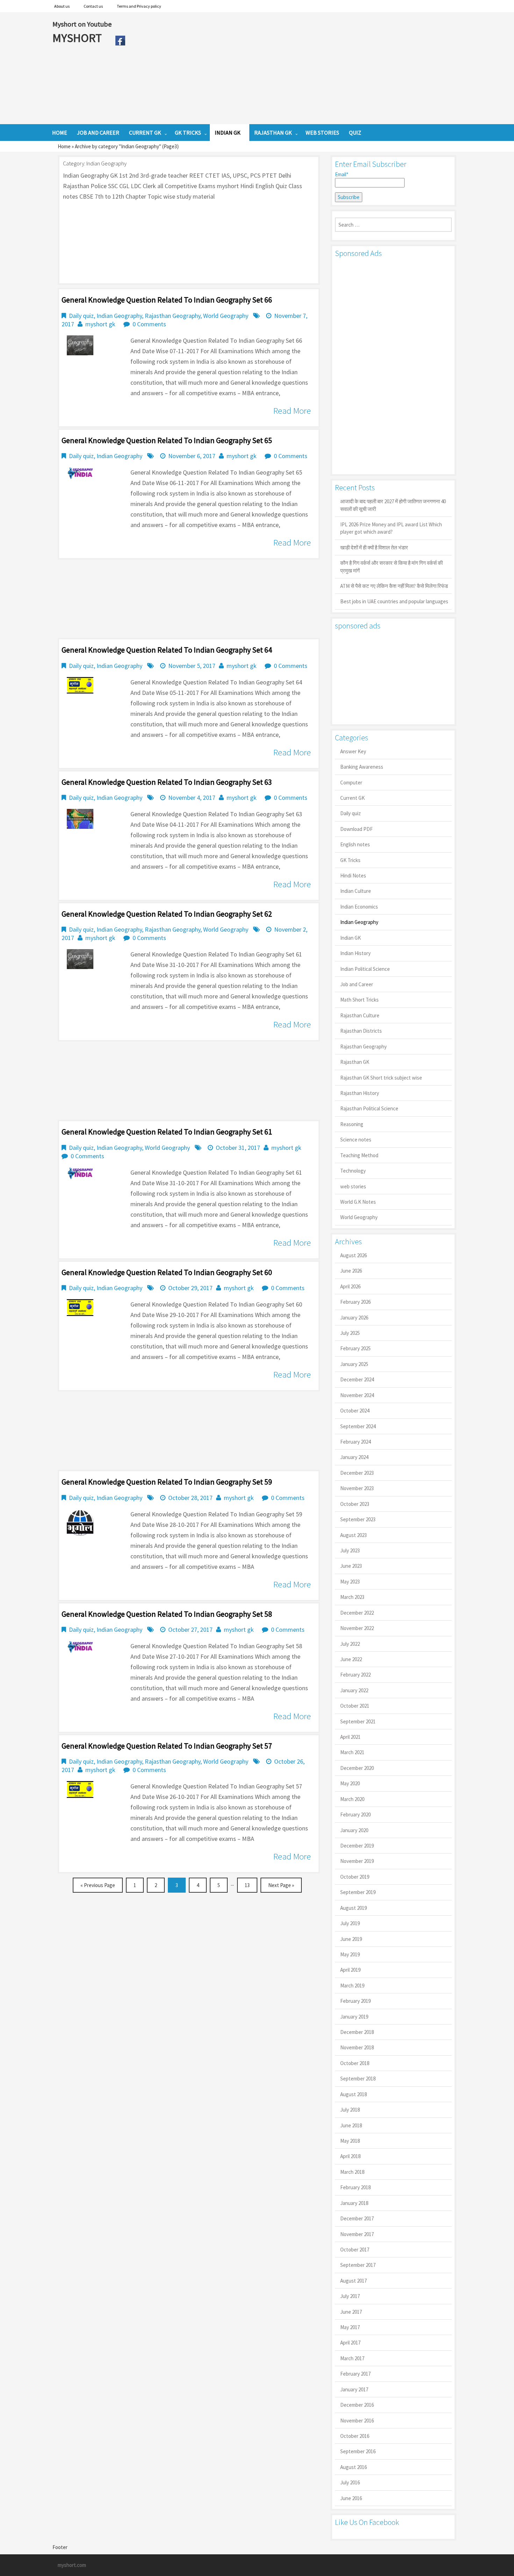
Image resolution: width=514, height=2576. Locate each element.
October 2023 (355, 1504)
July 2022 (350, 1644)
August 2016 (354, 2467)
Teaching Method (359, 1155)
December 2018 (357, 2032)
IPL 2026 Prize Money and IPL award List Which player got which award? (391, 528)
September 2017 (358, 2265)
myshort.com (72, 2565)
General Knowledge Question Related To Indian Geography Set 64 (167, 650)
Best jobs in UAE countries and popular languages (394, 601)
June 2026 (351, 1271)
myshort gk (100, 324)
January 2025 (354, 1364)
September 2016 (358, 2451)
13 (247, 1885)
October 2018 (355, 2063)
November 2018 (357, 2047)
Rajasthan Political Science (369, 1108)
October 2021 (355, 1706)
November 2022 (357, 1628)
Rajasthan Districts (361, 1031)
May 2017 (350, 2327)
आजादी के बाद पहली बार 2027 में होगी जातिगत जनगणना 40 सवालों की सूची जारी (393, 505)
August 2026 (354, 1255)
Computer (351, 782)
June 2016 (351, 2498)
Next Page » (281, 1885)
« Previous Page (98, 1885)
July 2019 (350, 1923)
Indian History (355, 953)
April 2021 (350, 1737)
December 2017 (357, 2218)
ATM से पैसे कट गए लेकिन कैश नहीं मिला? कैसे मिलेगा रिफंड (394, 586)
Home (64, 146)
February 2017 (355, 2374)
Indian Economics (359, 907)
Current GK (352, 798)
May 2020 (350, 1783)
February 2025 (355, 1348)
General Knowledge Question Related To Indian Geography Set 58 (167, 1614)
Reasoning (352, 1124)
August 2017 (354, 2281)
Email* (342, 174)
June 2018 (351, 2125)
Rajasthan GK (355, 1062)
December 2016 (357, 2405)
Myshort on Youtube (82, 24)
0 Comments (149, 324)
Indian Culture (356, 891)
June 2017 (351, 2312)
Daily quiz (81, 316)
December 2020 (357, 1768)
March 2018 (352, 2172)
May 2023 (350, 1582)
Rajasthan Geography (173, 316)
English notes (355, 844)
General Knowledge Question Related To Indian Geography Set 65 (167, 440)
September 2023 (358, 1519)
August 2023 (354, 1535)
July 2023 (350, 1550)
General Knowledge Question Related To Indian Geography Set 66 (167, 300)
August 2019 (354, 1908)
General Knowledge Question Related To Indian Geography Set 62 (167, 914)
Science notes (356, 1140)
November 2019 (357, 1861)
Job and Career (357, 984)
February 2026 (355, 1302)
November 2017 (357, 2234)
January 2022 (354, 1690)
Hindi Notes (353, 876)
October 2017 (355, 2250)
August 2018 (354, 2094)
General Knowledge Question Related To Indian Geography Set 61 (167, 1132)
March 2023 (352, 1597)
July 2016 (350, 2482)
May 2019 (350, 1954)
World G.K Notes (358, 1202)
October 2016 (355, 2436)
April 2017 (350, 2343)
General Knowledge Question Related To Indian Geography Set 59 (167, 1482)
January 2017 (354, 2389)
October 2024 (355, 1411)
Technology (353, 1171)
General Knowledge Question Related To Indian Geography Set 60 (167, 1272)
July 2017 (350, 2296)
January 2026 (354, 1318)
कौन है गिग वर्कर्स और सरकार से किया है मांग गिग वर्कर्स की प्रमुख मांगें (391, 567)
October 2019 (355, 1877)
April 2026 (350, 1286)
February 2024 (355, 1442)
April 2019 (350, 1970)
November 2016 (357, 2421)
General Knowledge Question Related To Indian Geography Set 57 (167, 1746)
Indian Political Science (365, 969)
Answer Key (353, 751)
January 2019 (354, 2017)
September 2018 (358, 2079)
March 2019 (352, 1986)
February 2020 (355, 1814)
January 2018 (354, 2203)
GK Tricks (350, 860)
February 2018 (355, 2187)
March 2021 (352, 1752)
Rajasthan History (360, 1093)
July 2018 (350, 2110)
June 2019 (351, 1939)
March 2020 (352, 1799)
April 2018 (350, 2156)
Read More (292, 411)
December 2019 (357, 1846)
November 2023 (357, 1488)
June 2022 (351, 1659)
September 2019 (358, 1892)
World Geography (226, 316)
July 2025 (350, 1333)
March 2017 (352, 2358)
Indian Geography (119, 316)
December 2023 (357, 1473)
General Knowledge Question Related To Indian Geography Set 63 (167, 782)
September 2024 (358, 1426)
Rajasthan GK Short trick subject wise (381, 1078)
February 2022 (355, 1675)
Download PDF (356, 829)
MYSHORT (78, 38)
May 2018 (350, 2141)
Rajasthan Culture (360, 1015)
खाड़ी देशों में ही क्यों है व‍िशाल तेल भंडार (374, 547)
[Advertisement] (295, 68)
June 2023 (351, 1566)
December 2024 (357, 1379)
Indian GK (351, 938)
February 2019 (355, 2001)
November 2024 (357, 1395)
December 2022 (357, 1613)
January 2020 (354, 1830)
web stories (353, 1186)
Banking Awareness (362, 767)
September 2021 (358, 1721)
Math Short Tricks (359, 1000)
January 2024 (354, 1457)
